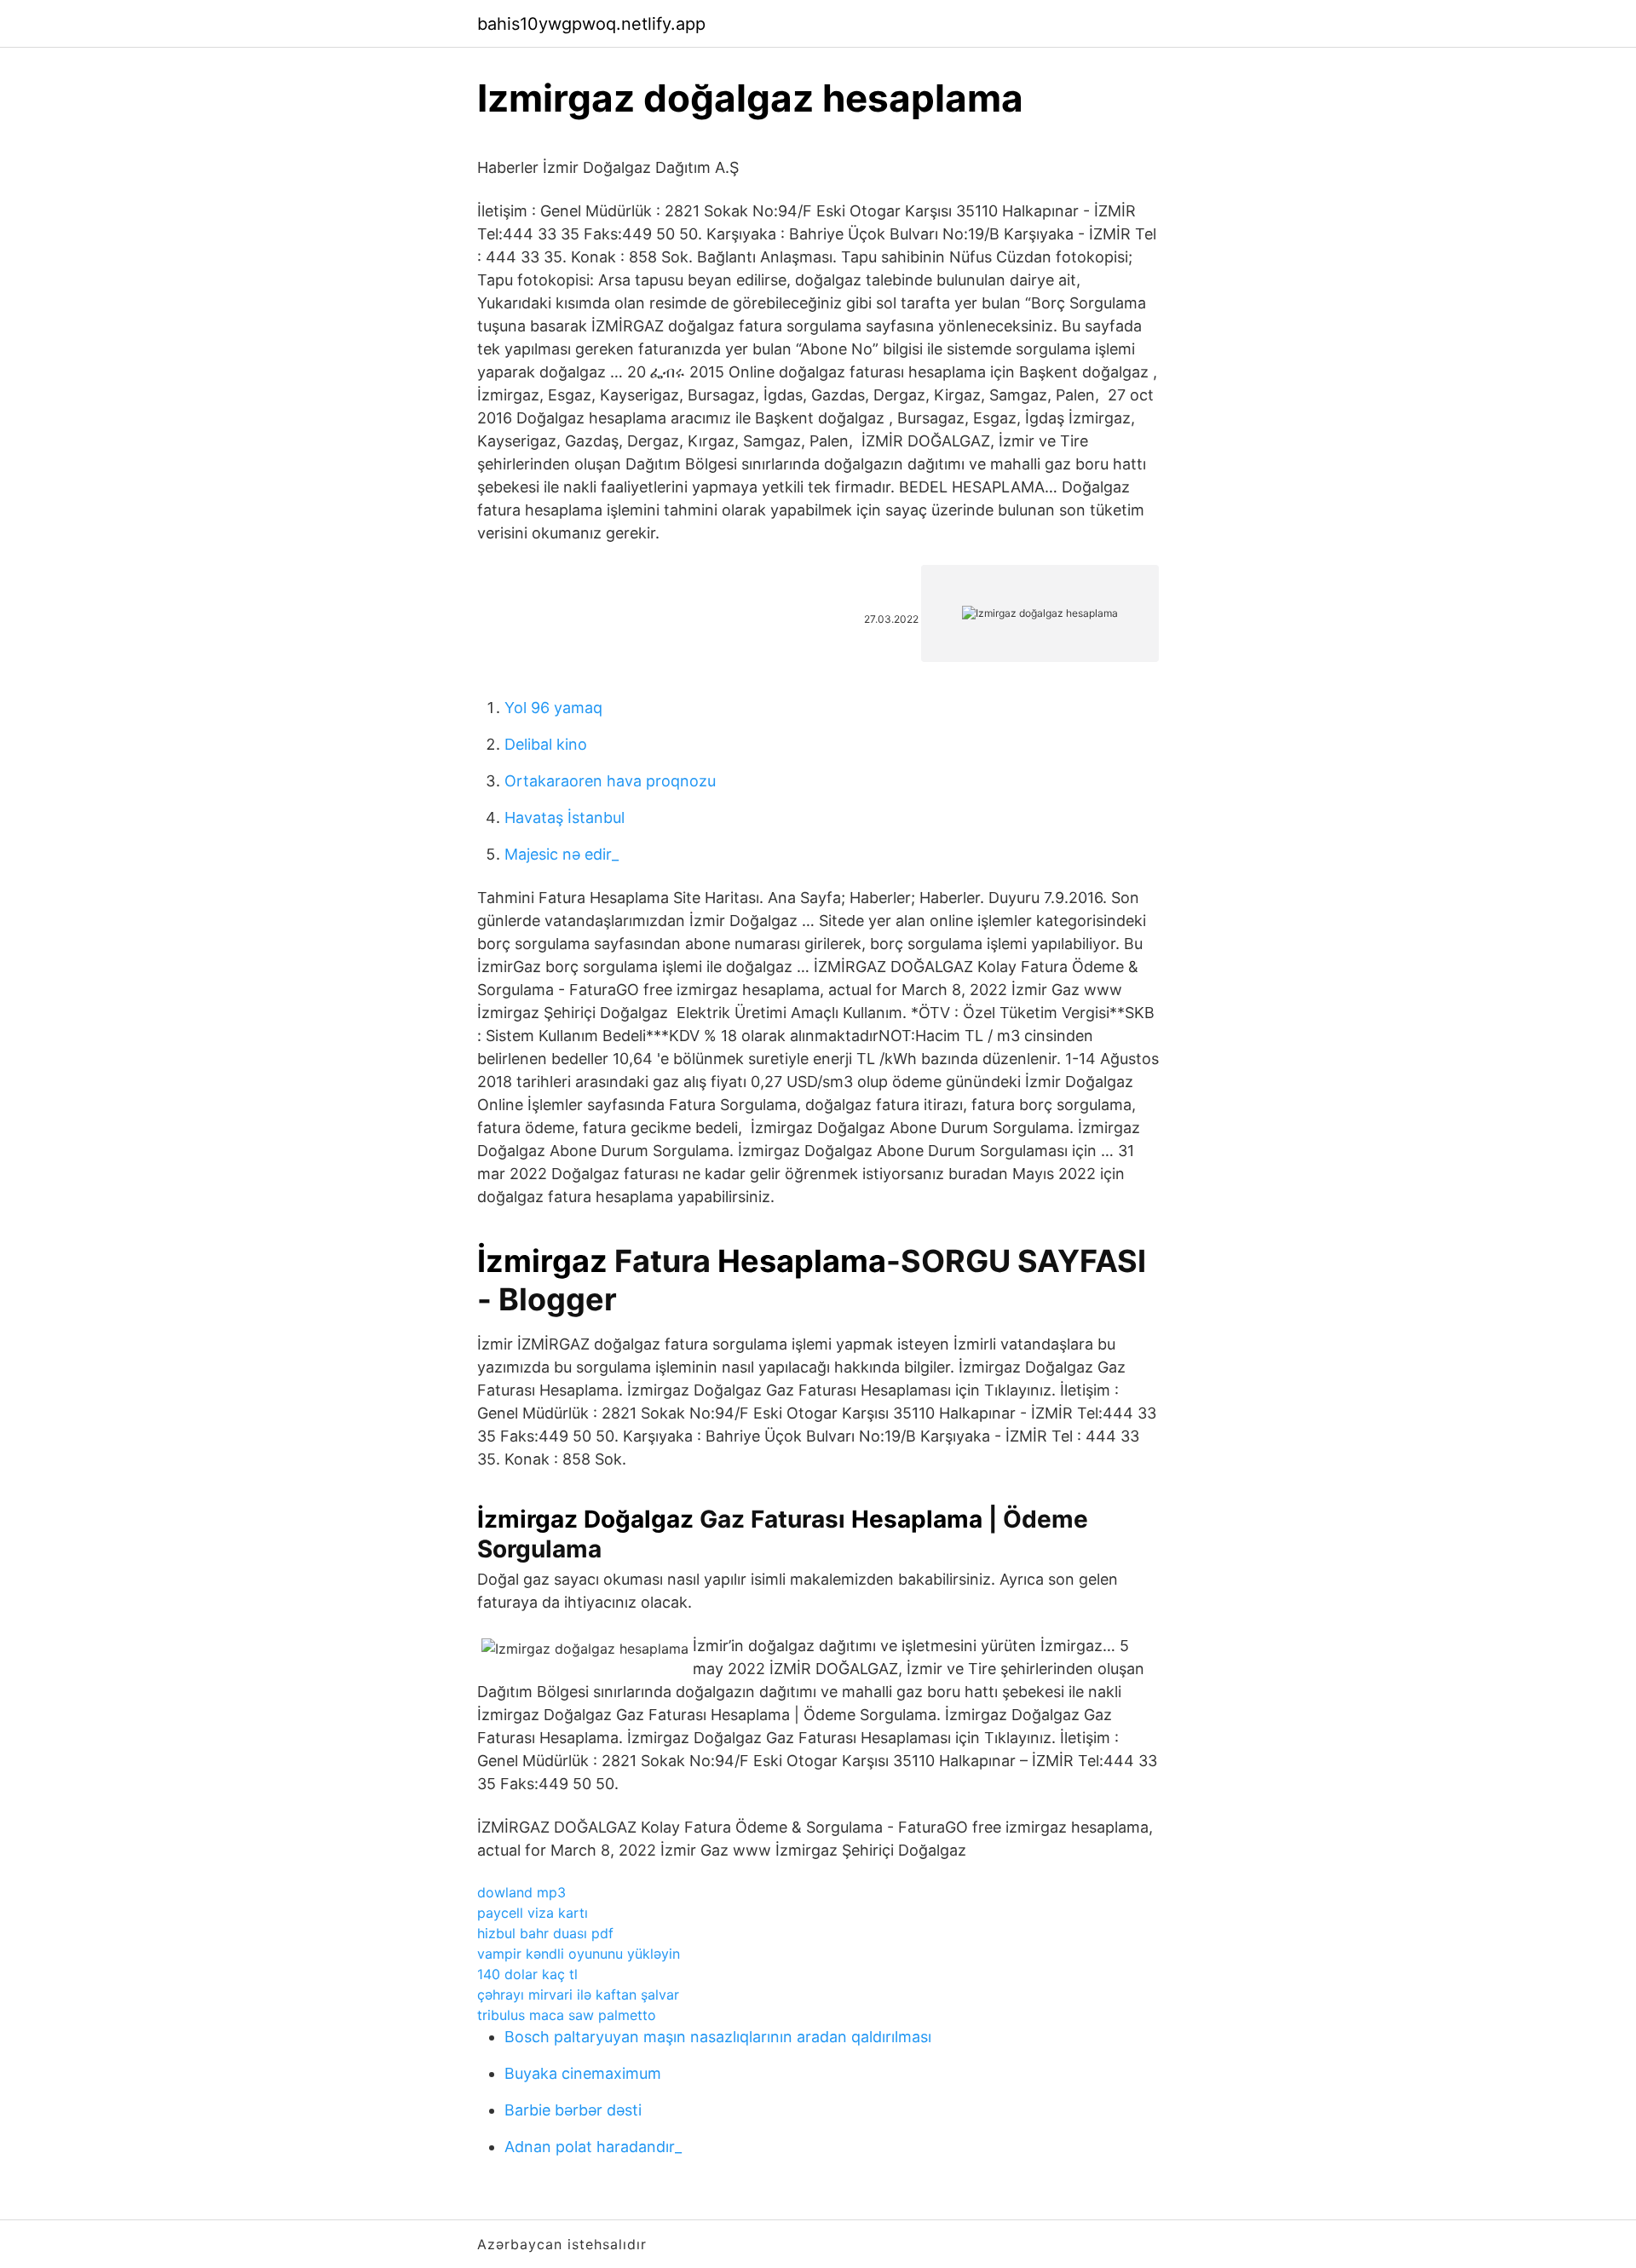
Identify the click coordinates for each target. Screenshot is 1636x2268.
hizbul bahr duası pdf (545, 1933)
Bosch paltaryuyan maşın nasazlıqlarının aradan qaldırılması (718, 2037)
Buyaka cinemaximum (583, 2073)
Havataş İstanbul (565, 817)
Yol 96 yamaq (553, 708)
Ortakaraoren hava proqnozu (610, 781)
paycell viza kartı (533, 1913)
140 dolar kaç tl (527, 1974)
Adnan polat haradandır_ (593, 2147)
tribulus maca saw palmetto (567, 2015)
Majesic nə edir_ (562, 854)
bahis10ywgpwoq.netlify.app (591, 24)
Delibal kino (546, 744)
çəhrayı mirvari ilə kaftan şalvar (578, 1995)
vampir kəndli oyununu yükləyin (579, 1954)
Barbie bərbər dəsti (573, 2110)
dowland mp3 (521, 1892)
